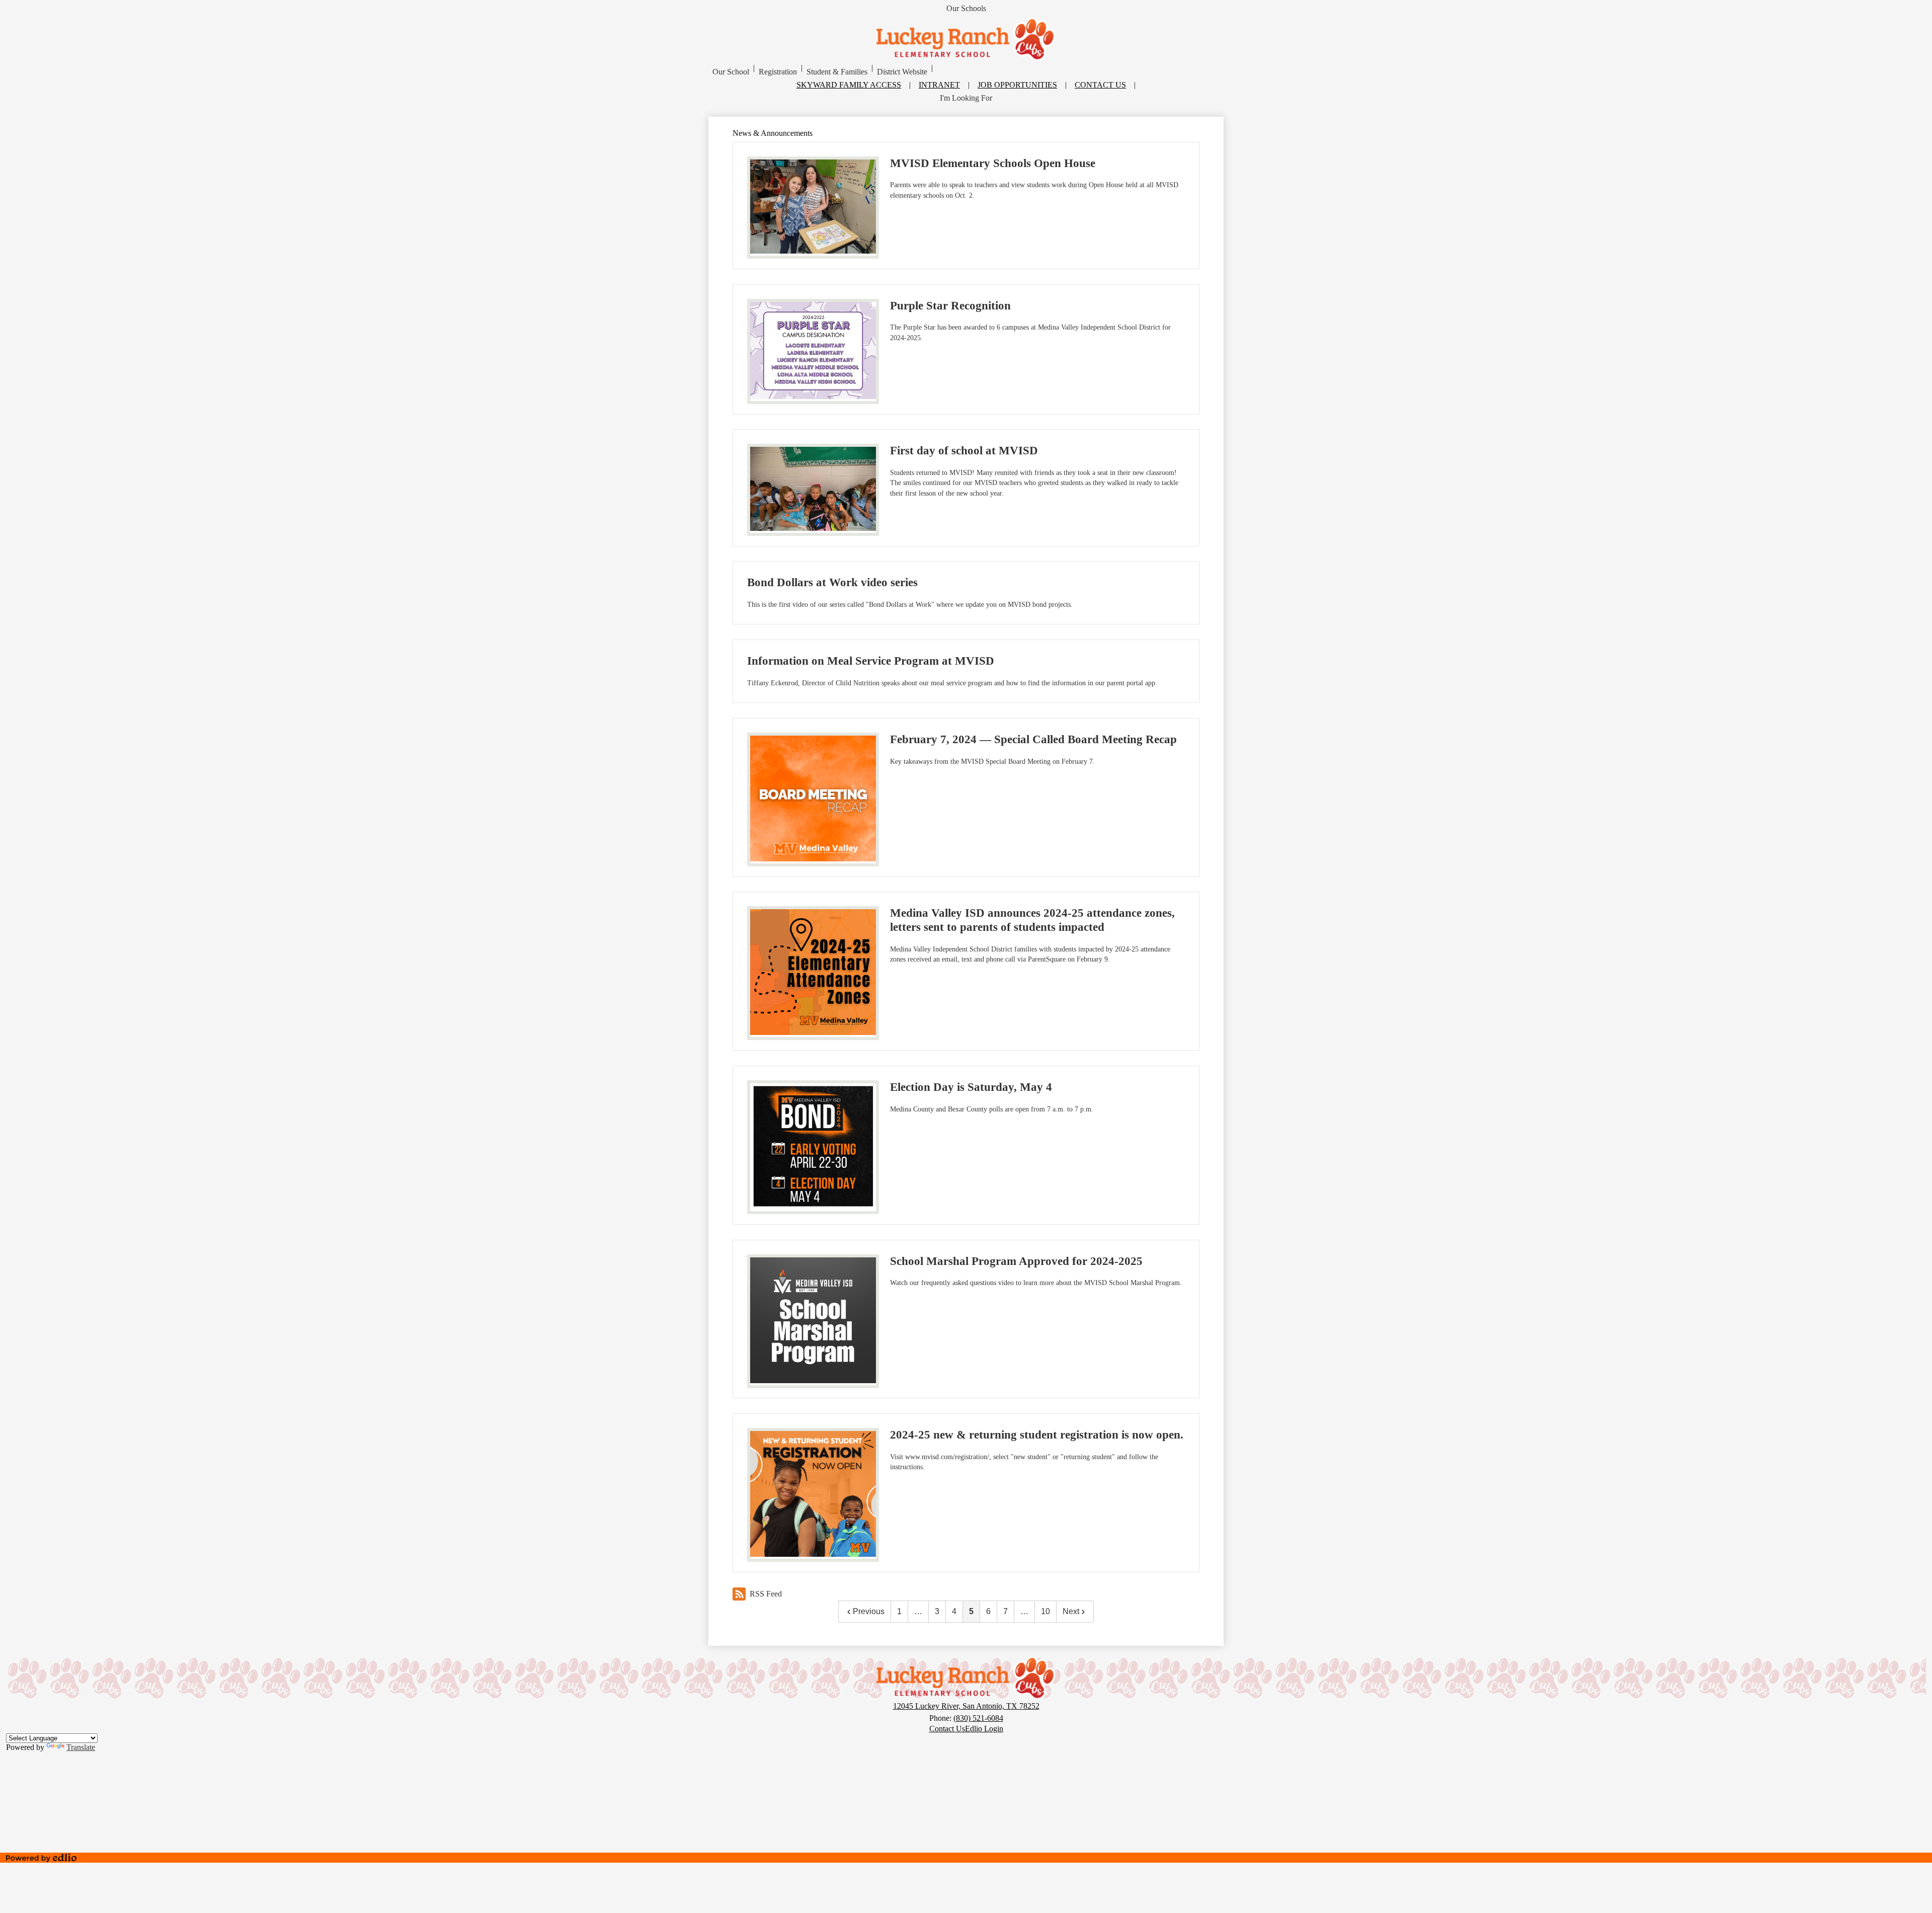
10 (1045, 1611)
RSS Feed (766, 1594)
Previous (869, 1611)
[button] (731, 72)
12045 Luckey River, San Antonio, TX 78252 (966, 1706)
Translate (81, 1747)
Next (1071, 1611)
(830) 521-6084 (978, 1718)
